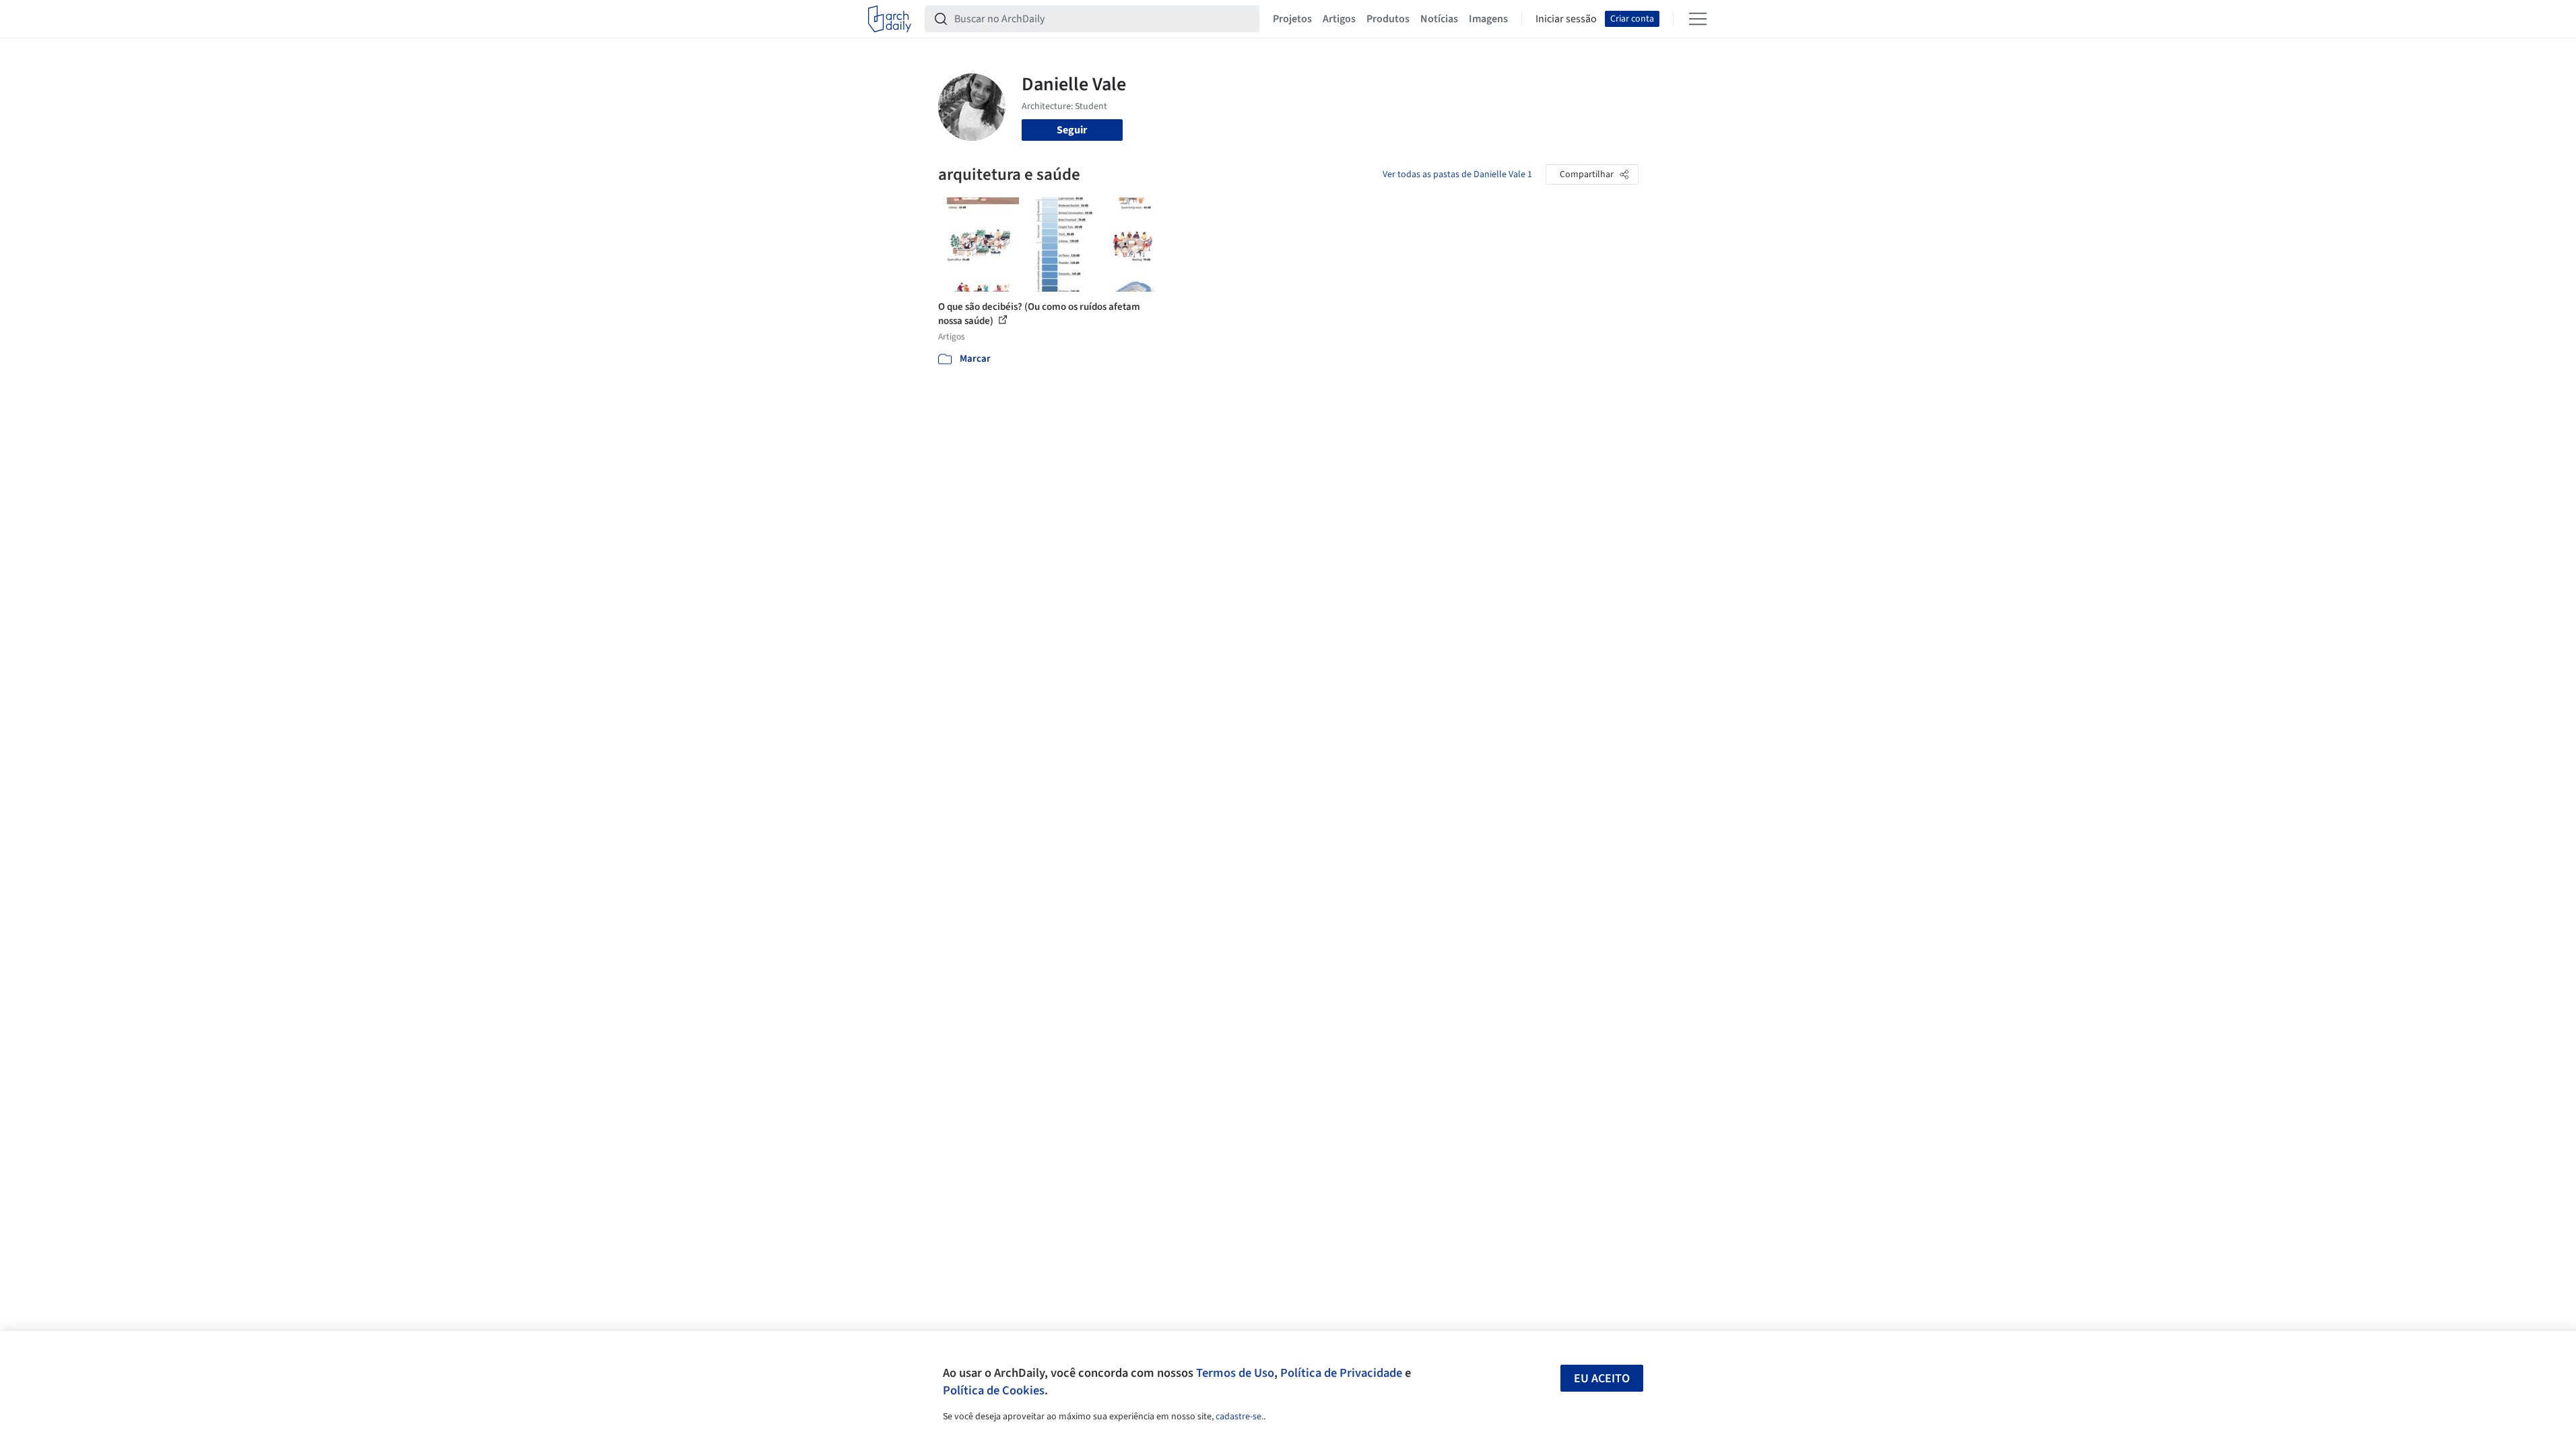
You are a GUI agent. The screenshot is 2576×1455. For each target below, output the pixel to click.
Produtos (1388, 19)
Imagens (1488, 19)
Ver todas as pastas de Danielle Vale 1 (1457, 174)
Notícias (1439, 19)
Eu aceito (1602, 1379)
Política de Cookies (994, 1390)
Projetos (1292, 19)
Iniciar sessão (1566, 19)
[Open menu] (1698, 19)
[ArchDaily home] (890, 19)
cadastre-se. (1240, 1417)
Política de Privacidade (1341, 1373)
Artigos (1339, 19)
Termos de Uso (1235, 1373)
